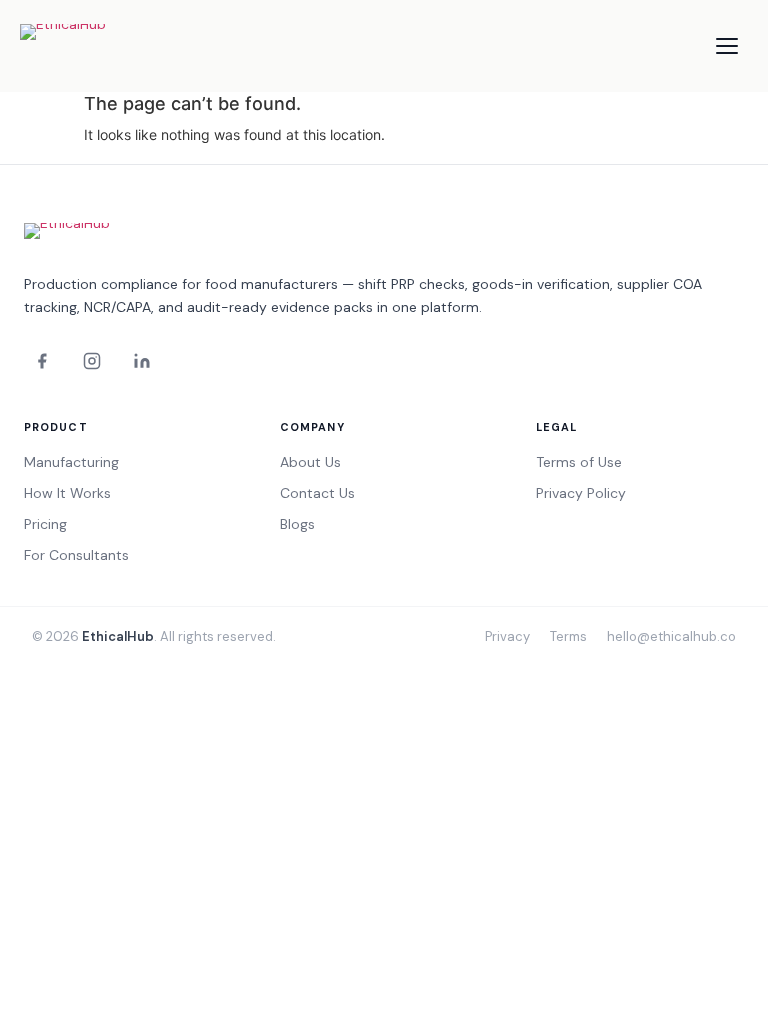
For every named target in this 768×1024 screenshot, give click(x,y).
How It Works (67, 493)
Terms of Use (579, 462)
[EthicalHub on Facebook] (42, 361)
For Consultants (76, 555)
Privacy (507, 636)
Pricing (45, 524)
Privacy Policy (581, 493)
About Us (310, 462)
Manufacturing (71, 462)
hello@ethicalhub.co (671, 636)
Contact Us (317, 493)
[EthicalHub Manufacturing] (94, 238)
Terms (568, 636)
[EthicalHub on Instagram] (92, 361)
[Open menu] (727, 46)
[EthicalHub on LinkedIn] (142, 361)
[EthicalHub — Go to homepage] (100, 46)
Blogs (297, 524)
